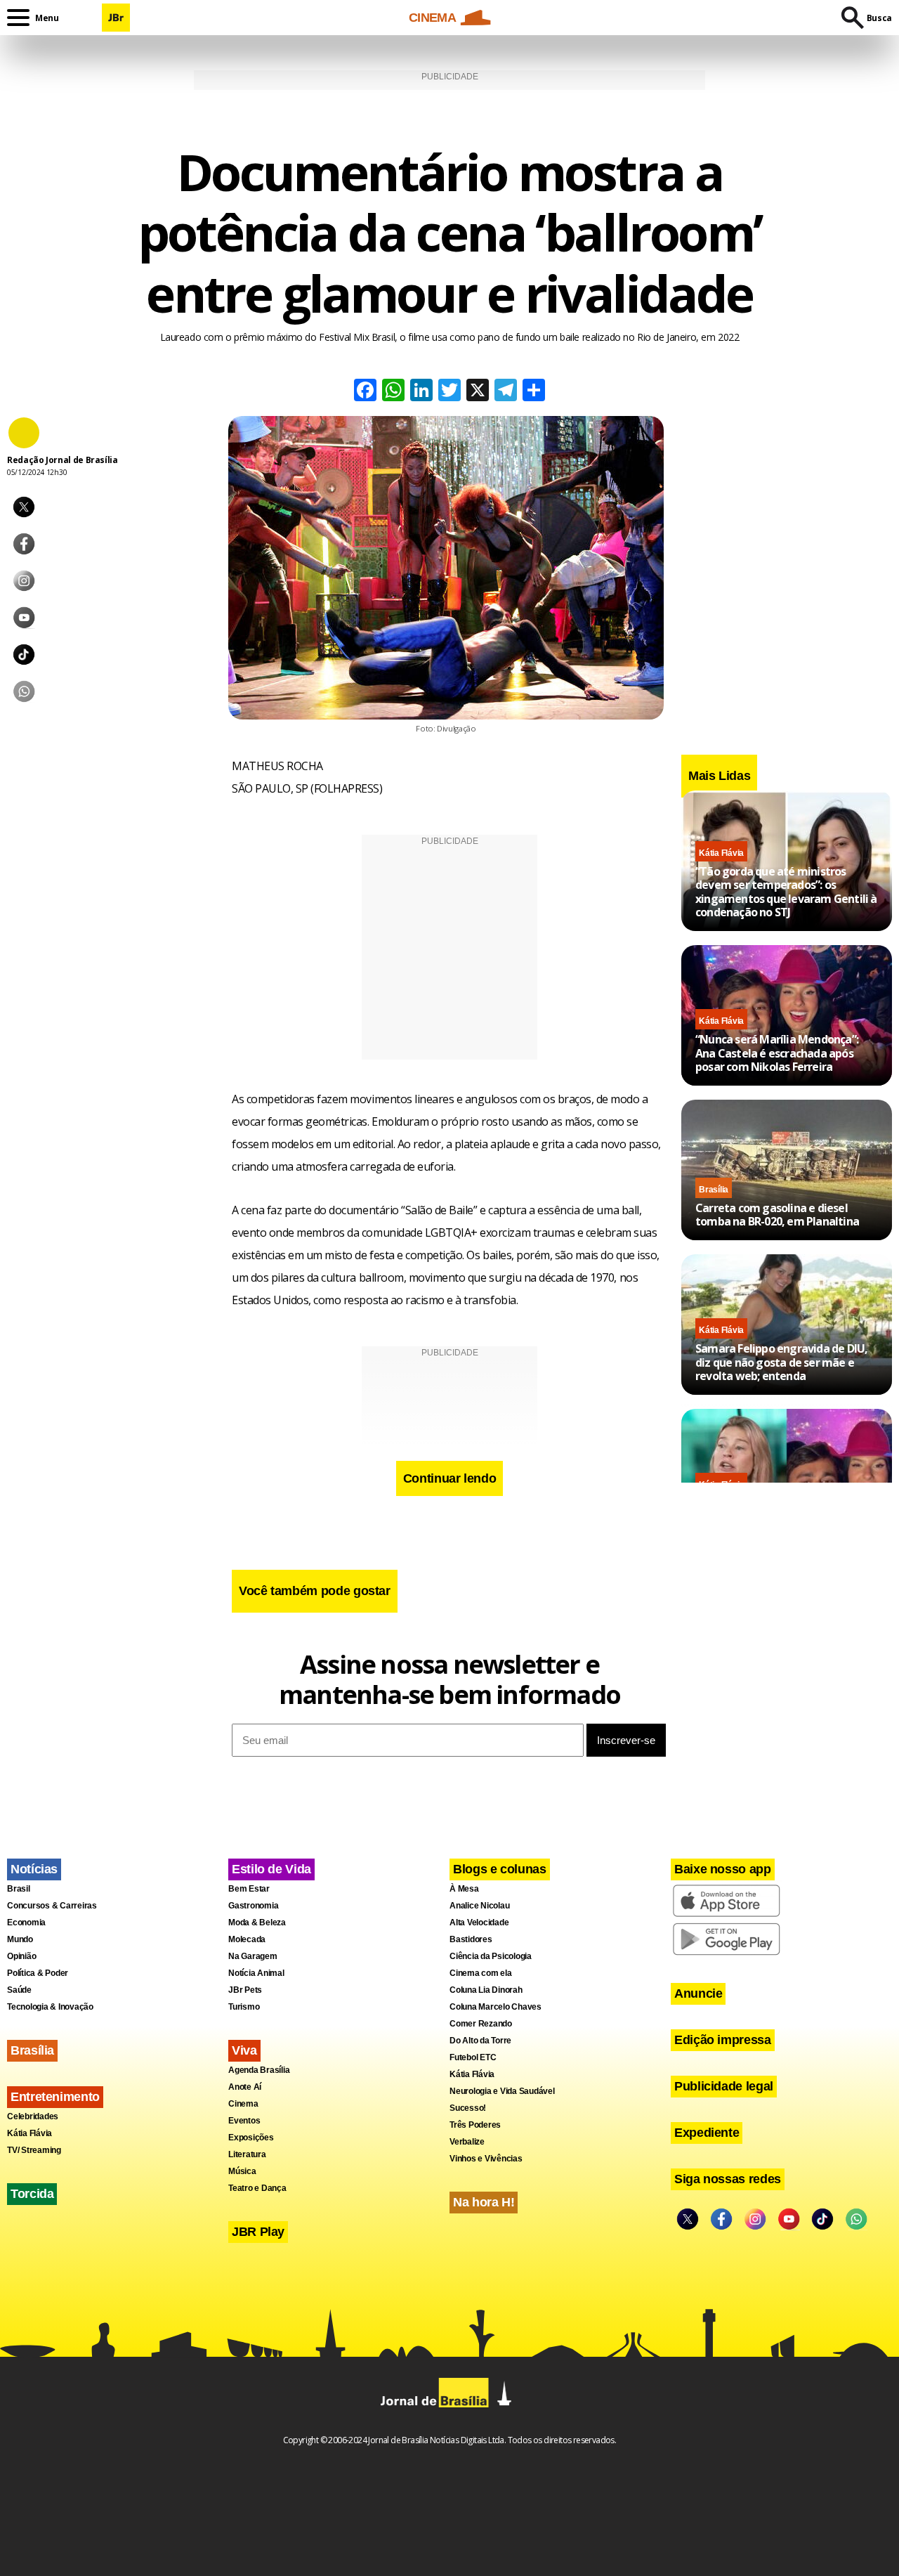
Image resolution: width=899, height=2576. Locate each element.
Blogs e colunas (500, 1869)
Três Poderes (475, 2125)
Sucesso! (468, 2108)
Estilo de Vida (271, 1869)
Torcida (32, 2194)
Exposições (251, 2138)
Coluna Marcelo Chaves (496, 2007)
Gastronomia (253, 1906)
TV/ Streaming (34, 2150)
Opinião (21, 1956)
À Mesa (464, 1889)
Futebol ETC (473, 2057)
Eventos (244, 2121)
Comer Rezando (481, 2024)
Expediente (707, 2133)
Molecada (247, 1939)
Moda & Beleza (257, 1923)
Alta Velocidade (479, 1923)
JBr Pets (245, 1990)
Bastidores (471, 1939)
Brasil (19, 1889)
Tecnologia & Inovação (50, 2007)
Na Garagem (253, 1956)
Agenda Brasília (259, 2070)
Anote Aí (245, 2087)
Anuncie (698, 1993)
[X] (478, 392)
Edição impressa (723, 2040)
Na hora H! (484, 2202)
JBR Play (258, 2232)
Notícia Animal (256, 1973)
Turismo (244, 2007)
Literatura (247, 2154)
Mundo (20, 1939)
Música (242, 2171)
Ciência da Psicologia (491, 1956)
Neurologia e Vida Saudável (502, 2091)
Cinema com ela (481, 1973)
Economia (26, 1923)
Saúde (19, 1990)
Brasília (714, 1190)
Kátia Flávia (721, 853)
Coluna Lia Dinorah (486, 1990)
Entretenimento (55, 2097)
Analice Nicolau (479, 1906)
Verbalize (467, 2142)
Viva (244, 2050)
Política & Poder (38, 1973)
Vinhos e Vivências (486, 2159)
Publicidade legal (724, 2086)
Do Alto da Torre (480, 2041)
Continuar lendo (450, 1478)
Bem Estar (249, 1889)
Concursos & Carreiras (52, 1906)
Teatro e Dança (257, 2188)
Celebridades (33, 2116)
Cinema (243, 2104)
